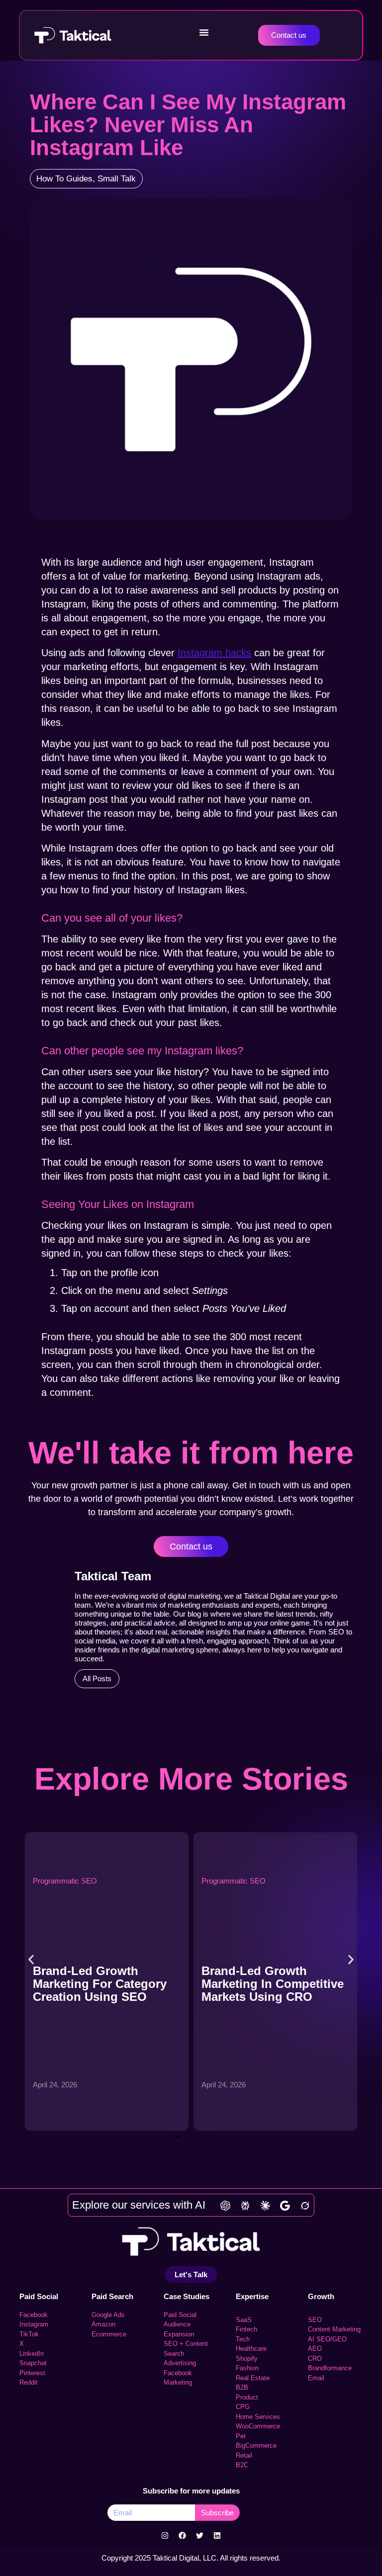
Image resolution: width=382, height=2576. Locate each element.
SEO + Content (186, 2344)
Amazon (103, 2324)
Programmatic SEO (65, 1881)
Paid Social (39, 2296)
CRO (315, 2359)
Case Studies (187, 2296)
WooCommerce (258, 2426)
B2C (242, 2465)
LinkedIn (32, 2354)
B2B (242, 2387)
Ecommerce (109, 2334)
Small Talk (117, 179)
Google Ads (108, 2315)
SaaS (244, 2320)
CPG (243, 2407)
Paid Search (112, 2296)
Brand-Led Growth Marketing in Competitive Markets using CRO (273, 1984)
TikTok (29, 2334)
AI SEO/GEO (327, 2339)
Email (316, 2378)
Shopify (247, 2359)
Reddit (29, 2382)
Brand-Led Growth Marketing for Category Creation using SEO (100, 1984)
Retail (244, 2455)
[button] (204, 32)
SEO (315, 2320)
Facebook (34, 2315)
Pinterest (32, 2373)
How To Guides (64, 179)
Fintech (246, 2329)
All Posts (97, 1678)
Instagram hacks (214, 653)
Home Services (258, 2417)
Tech (243, 2339)
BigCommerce (256, 2446)
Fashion (247, 2368)
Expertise (252, 2296)
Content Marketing (334, 2329)
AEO (315, 2349)
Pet (241, 2436)
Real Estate (253, 2378)
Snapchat (33, 2363)
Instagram (34, 2324)
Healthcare (251, 2349)
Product (247, 2397)
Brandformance (330, 2368)
